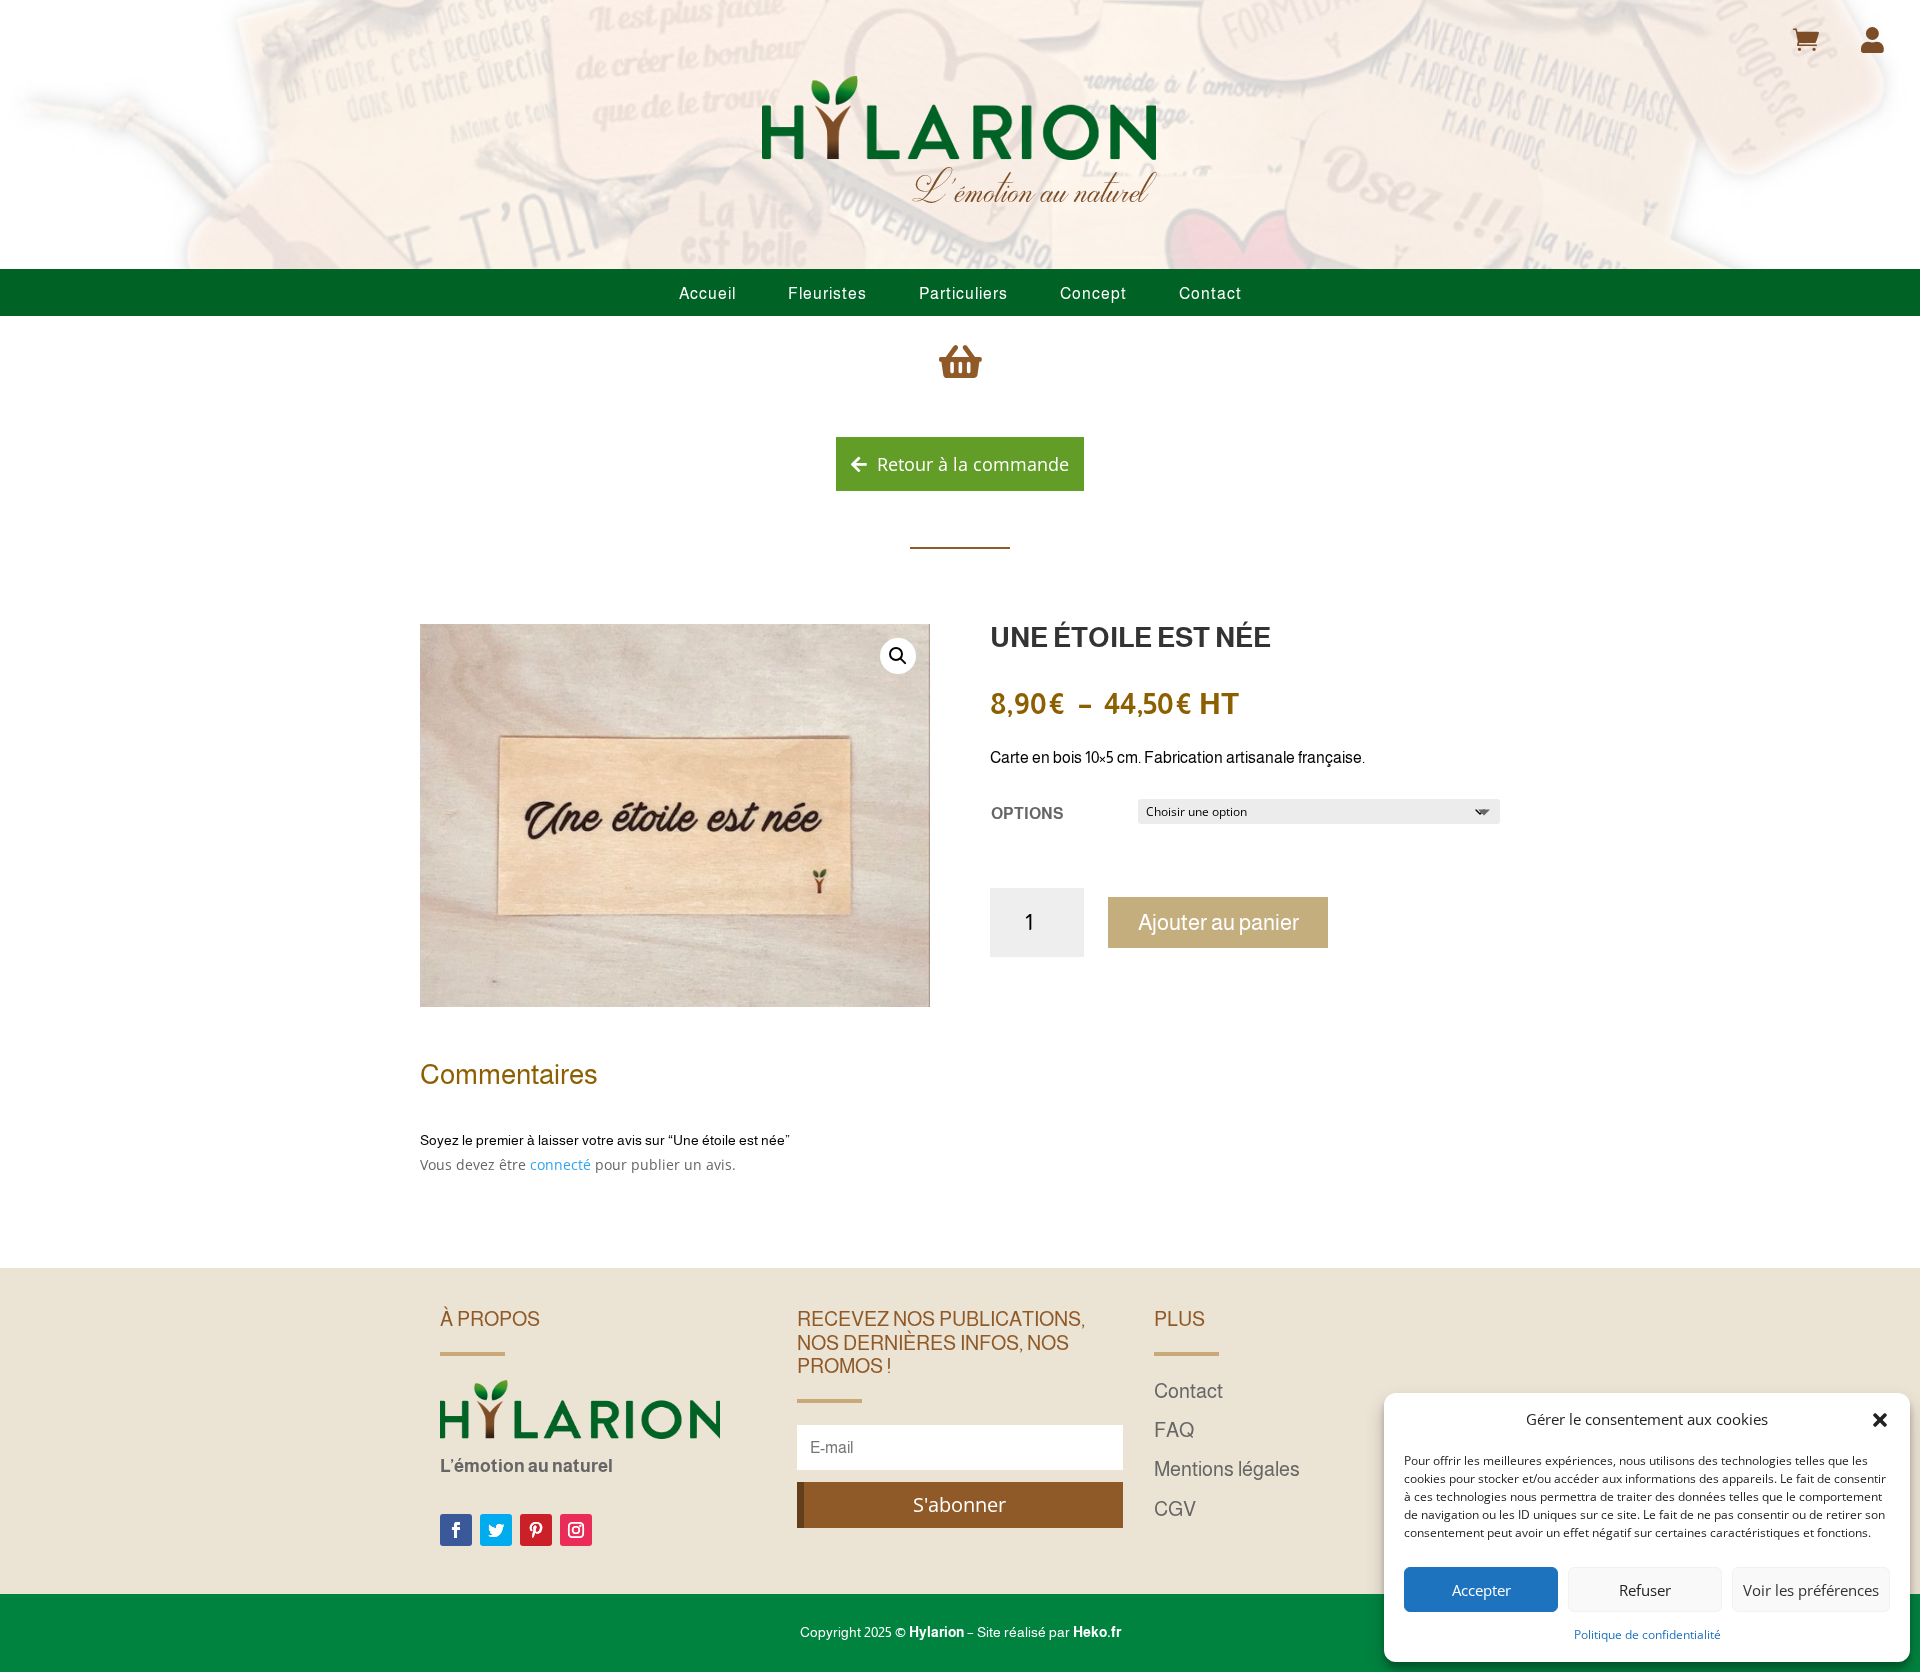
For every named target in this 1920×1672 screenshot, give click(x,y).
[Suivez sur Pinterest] (536, 1530)
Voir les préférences (1811, 1590)
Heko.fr (1097, 1632)
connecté (560, 1164)
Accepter (1481, 1590)
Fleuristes (827, 293)
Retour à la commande (973, 464)
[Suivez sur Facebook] (456, 1530)
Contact (1210, 293)
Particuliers (963, 293)
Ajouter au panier (1218, 922)
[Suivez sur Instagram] (576, 1530)
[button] (1880, 1420)
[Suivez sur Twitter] (496, 1530)
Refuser (1645, 1590)
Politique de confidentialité (1647, 1634)
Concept (1093, 293)
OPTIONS (1027, 813)
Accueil (707, 293)
